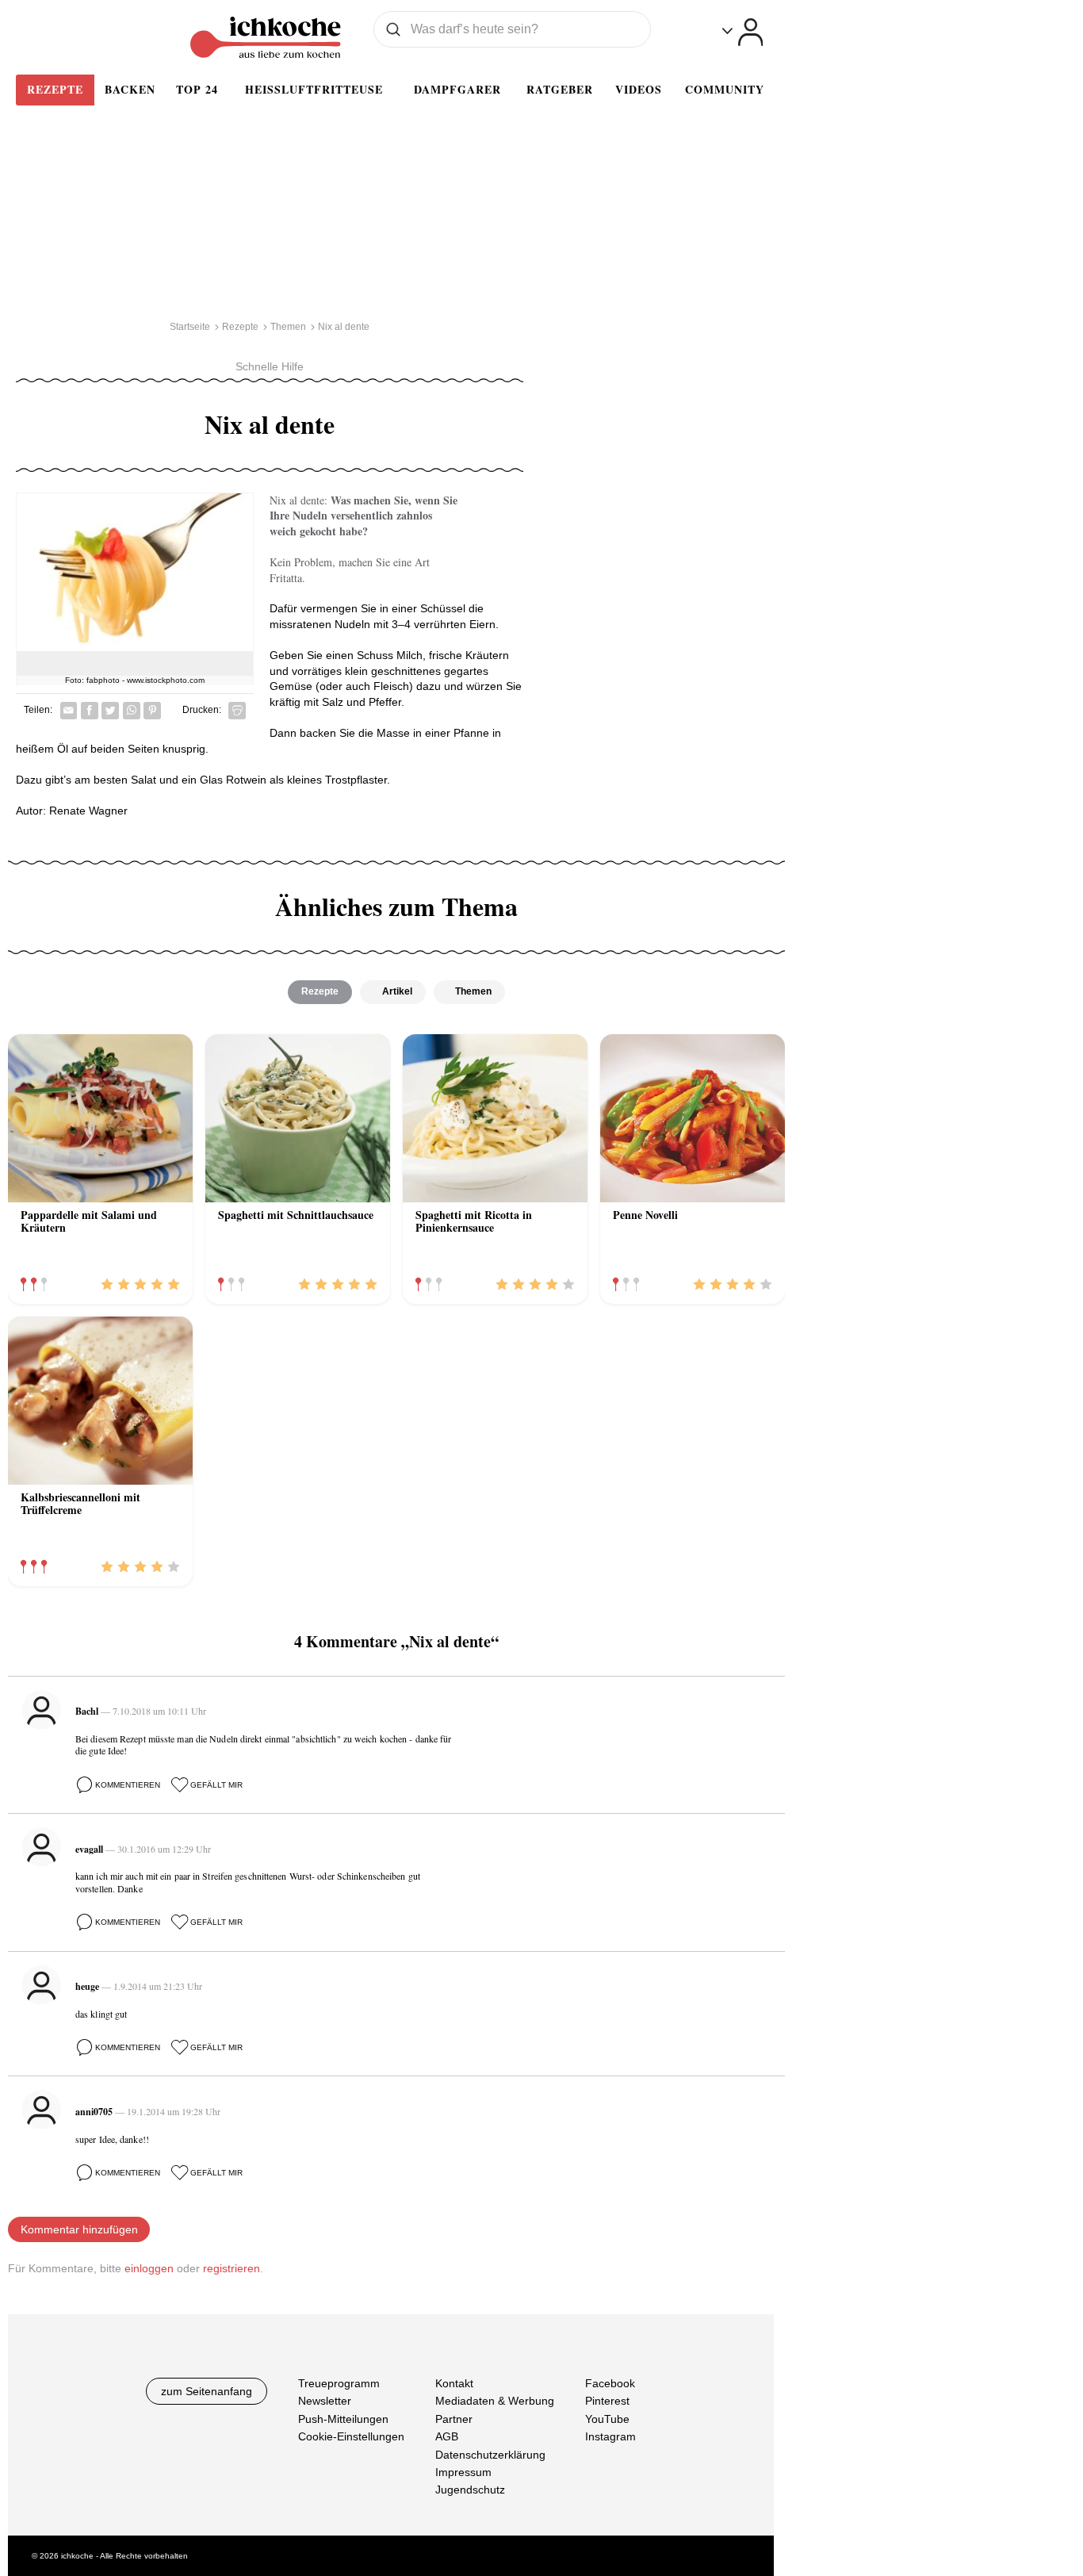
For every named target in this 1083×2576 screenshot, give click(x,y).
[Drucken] (237, 711)
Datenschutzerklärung (490, 2455)
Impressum (463, 2472)
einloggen (149, 2268)
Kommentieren (128, 1785)
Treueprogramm (339, 2383)
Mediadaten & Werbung (495, 2401)
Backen (130, 89)
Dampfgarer (457, 89)
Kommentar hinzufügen (79, 2229)
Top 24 (197, 89)
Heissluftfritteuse (314, 89)
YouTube (607, 2419)
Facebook (610, 2383)
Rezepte (55, 89)
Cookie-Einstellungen (351, 2436)
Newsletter (325, 2401)
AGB (447, 2436)
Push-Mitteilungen (343, 2419)
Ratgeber (560, 89)
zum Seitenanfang (207, 2391)
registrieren (232, 2268)
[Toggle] (742, 32)
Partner (454, 2419)
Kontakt (454, 2383)
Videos (639, 89)
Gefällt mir (216, 1785)
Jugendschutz (470, 2490)
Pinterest (607, 2401)
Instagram (610, 2436)
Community (725, 89)
